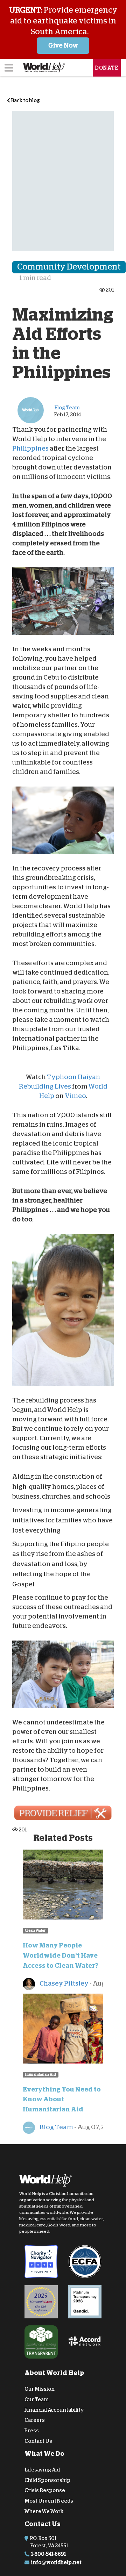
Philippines (30, 449)
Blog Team (56, 2127)
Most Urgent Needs (49, 2501)
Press (32, 2431)
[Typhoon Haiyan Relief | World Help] (63, 1813)
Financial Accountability (54, 2410)
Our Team (37, 2399)
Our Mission (40, 2389)
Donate (107, 68)
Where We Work (44, 2511)
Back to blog (25, 100)
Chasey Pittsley (64, 1983)
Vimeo (75, 1096)
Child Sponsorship (47, 2480)
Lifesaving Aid (42, 2470)
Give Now (63, 45)
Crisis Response (45, 2490)
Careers (35, 2420)
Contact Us (38, 2441)
